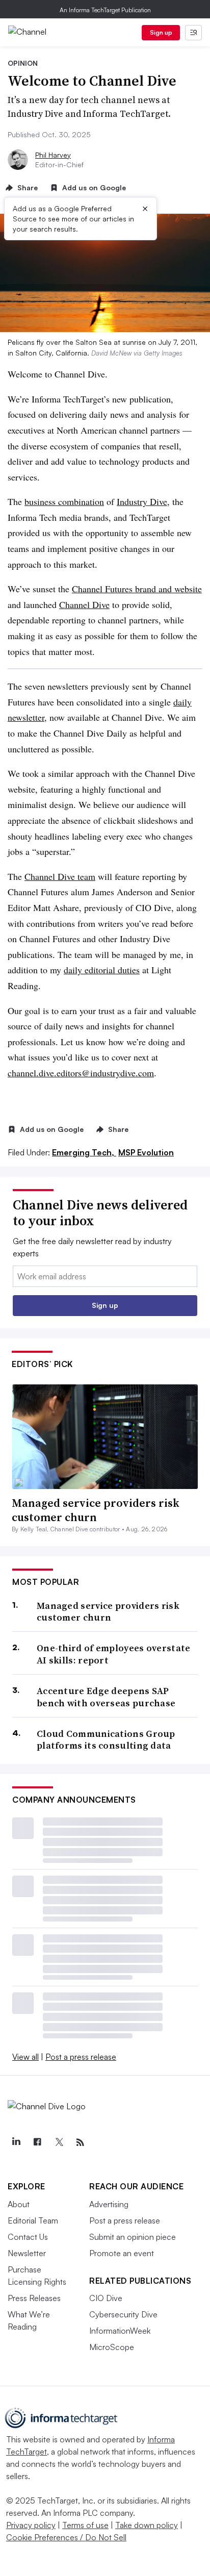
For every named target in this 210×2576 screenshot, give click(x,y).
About (19, 2204)
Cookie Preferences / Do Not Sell (66, 2537)
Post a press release (81, 2057)
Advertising (109, 2204)
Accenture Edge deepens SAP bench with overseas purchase (106, 1697)
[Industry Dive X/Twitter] (59, 2142)
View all (25, 2057)
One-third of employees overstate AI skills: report (114, 1654)
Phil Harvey (53, 155)
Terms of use (85, 2525)
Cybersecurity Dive (123, 2314)
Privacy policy (31, 2525)
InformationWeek (120, 2331)
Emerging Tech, (84, 1152)
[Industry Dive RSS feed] (80, 2142)
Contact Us (28, 2237)
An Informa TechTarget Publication (105, 10)
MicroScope (112, 2347)
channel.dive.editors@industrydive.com (81, 1073)
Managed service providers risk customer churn (96, 1510)
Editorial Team (33, 2220)
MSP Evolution (146, 1152)
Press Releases (34, 2298)
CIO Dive (106, 2298)
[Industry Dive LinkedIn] (16, 2142)
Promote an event (122, 2253)
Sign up (161, 32)
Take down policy (147, 2525)
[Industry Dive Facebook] (37, 2142)
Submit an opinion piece (133, 2237)
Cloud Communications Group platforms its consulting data (106, 1740)
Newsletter (27, 2253)
